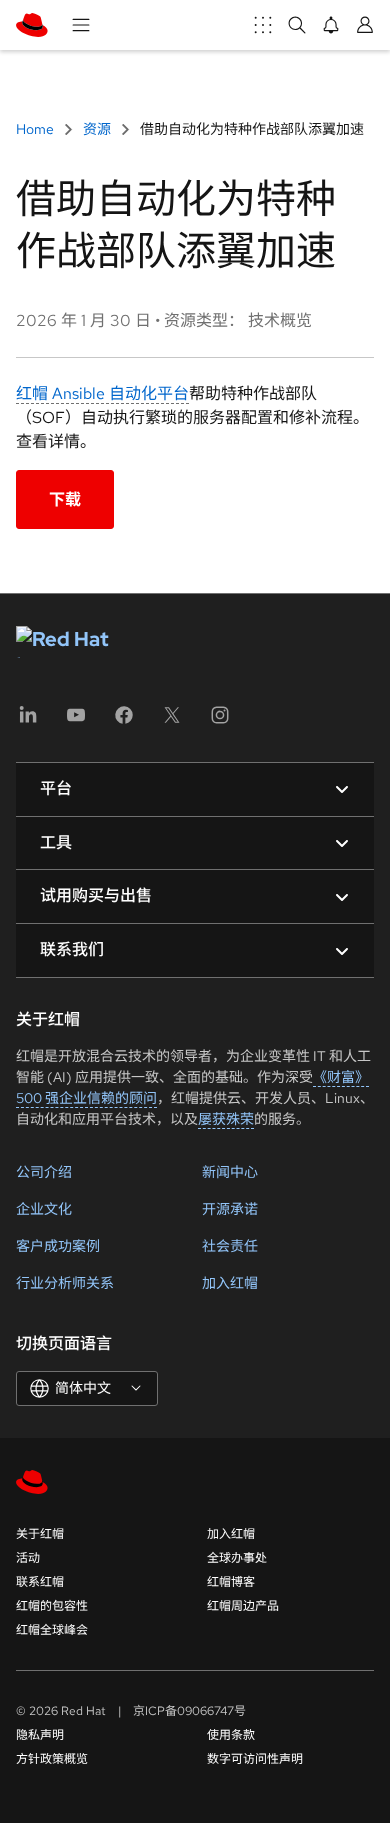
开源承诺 (230, 1209)
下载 (65, 499)
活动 (28, 1558)
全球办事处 (237, 1558)
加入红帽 (230, 1283)
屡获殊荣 (226, 1119)
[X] (172, 721)
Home (36, 129)
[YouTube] (76, 721)
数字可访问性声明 (255, 1759)
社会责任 (230, 1246)
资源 (97, 129)
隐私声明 (40, 1735)
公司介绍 (44, 1172)
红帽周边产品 (243, 1606)
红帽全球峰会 (52, 1630)
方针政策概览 (52, 1759)
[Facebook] (124, 721)
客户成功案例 (58, 1246)
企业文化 (44, 1209)
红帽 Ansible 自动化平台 (102, 393)
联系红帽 (40, 1582)
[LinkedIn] (28, 721)
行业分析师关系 (65, 1283)
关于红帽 (40, 1534)
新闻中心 (230, 1172)
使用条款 (231, 1735)
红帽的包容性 (52, 1606)
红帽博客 (231, 1582)
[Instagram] (220, 721)
